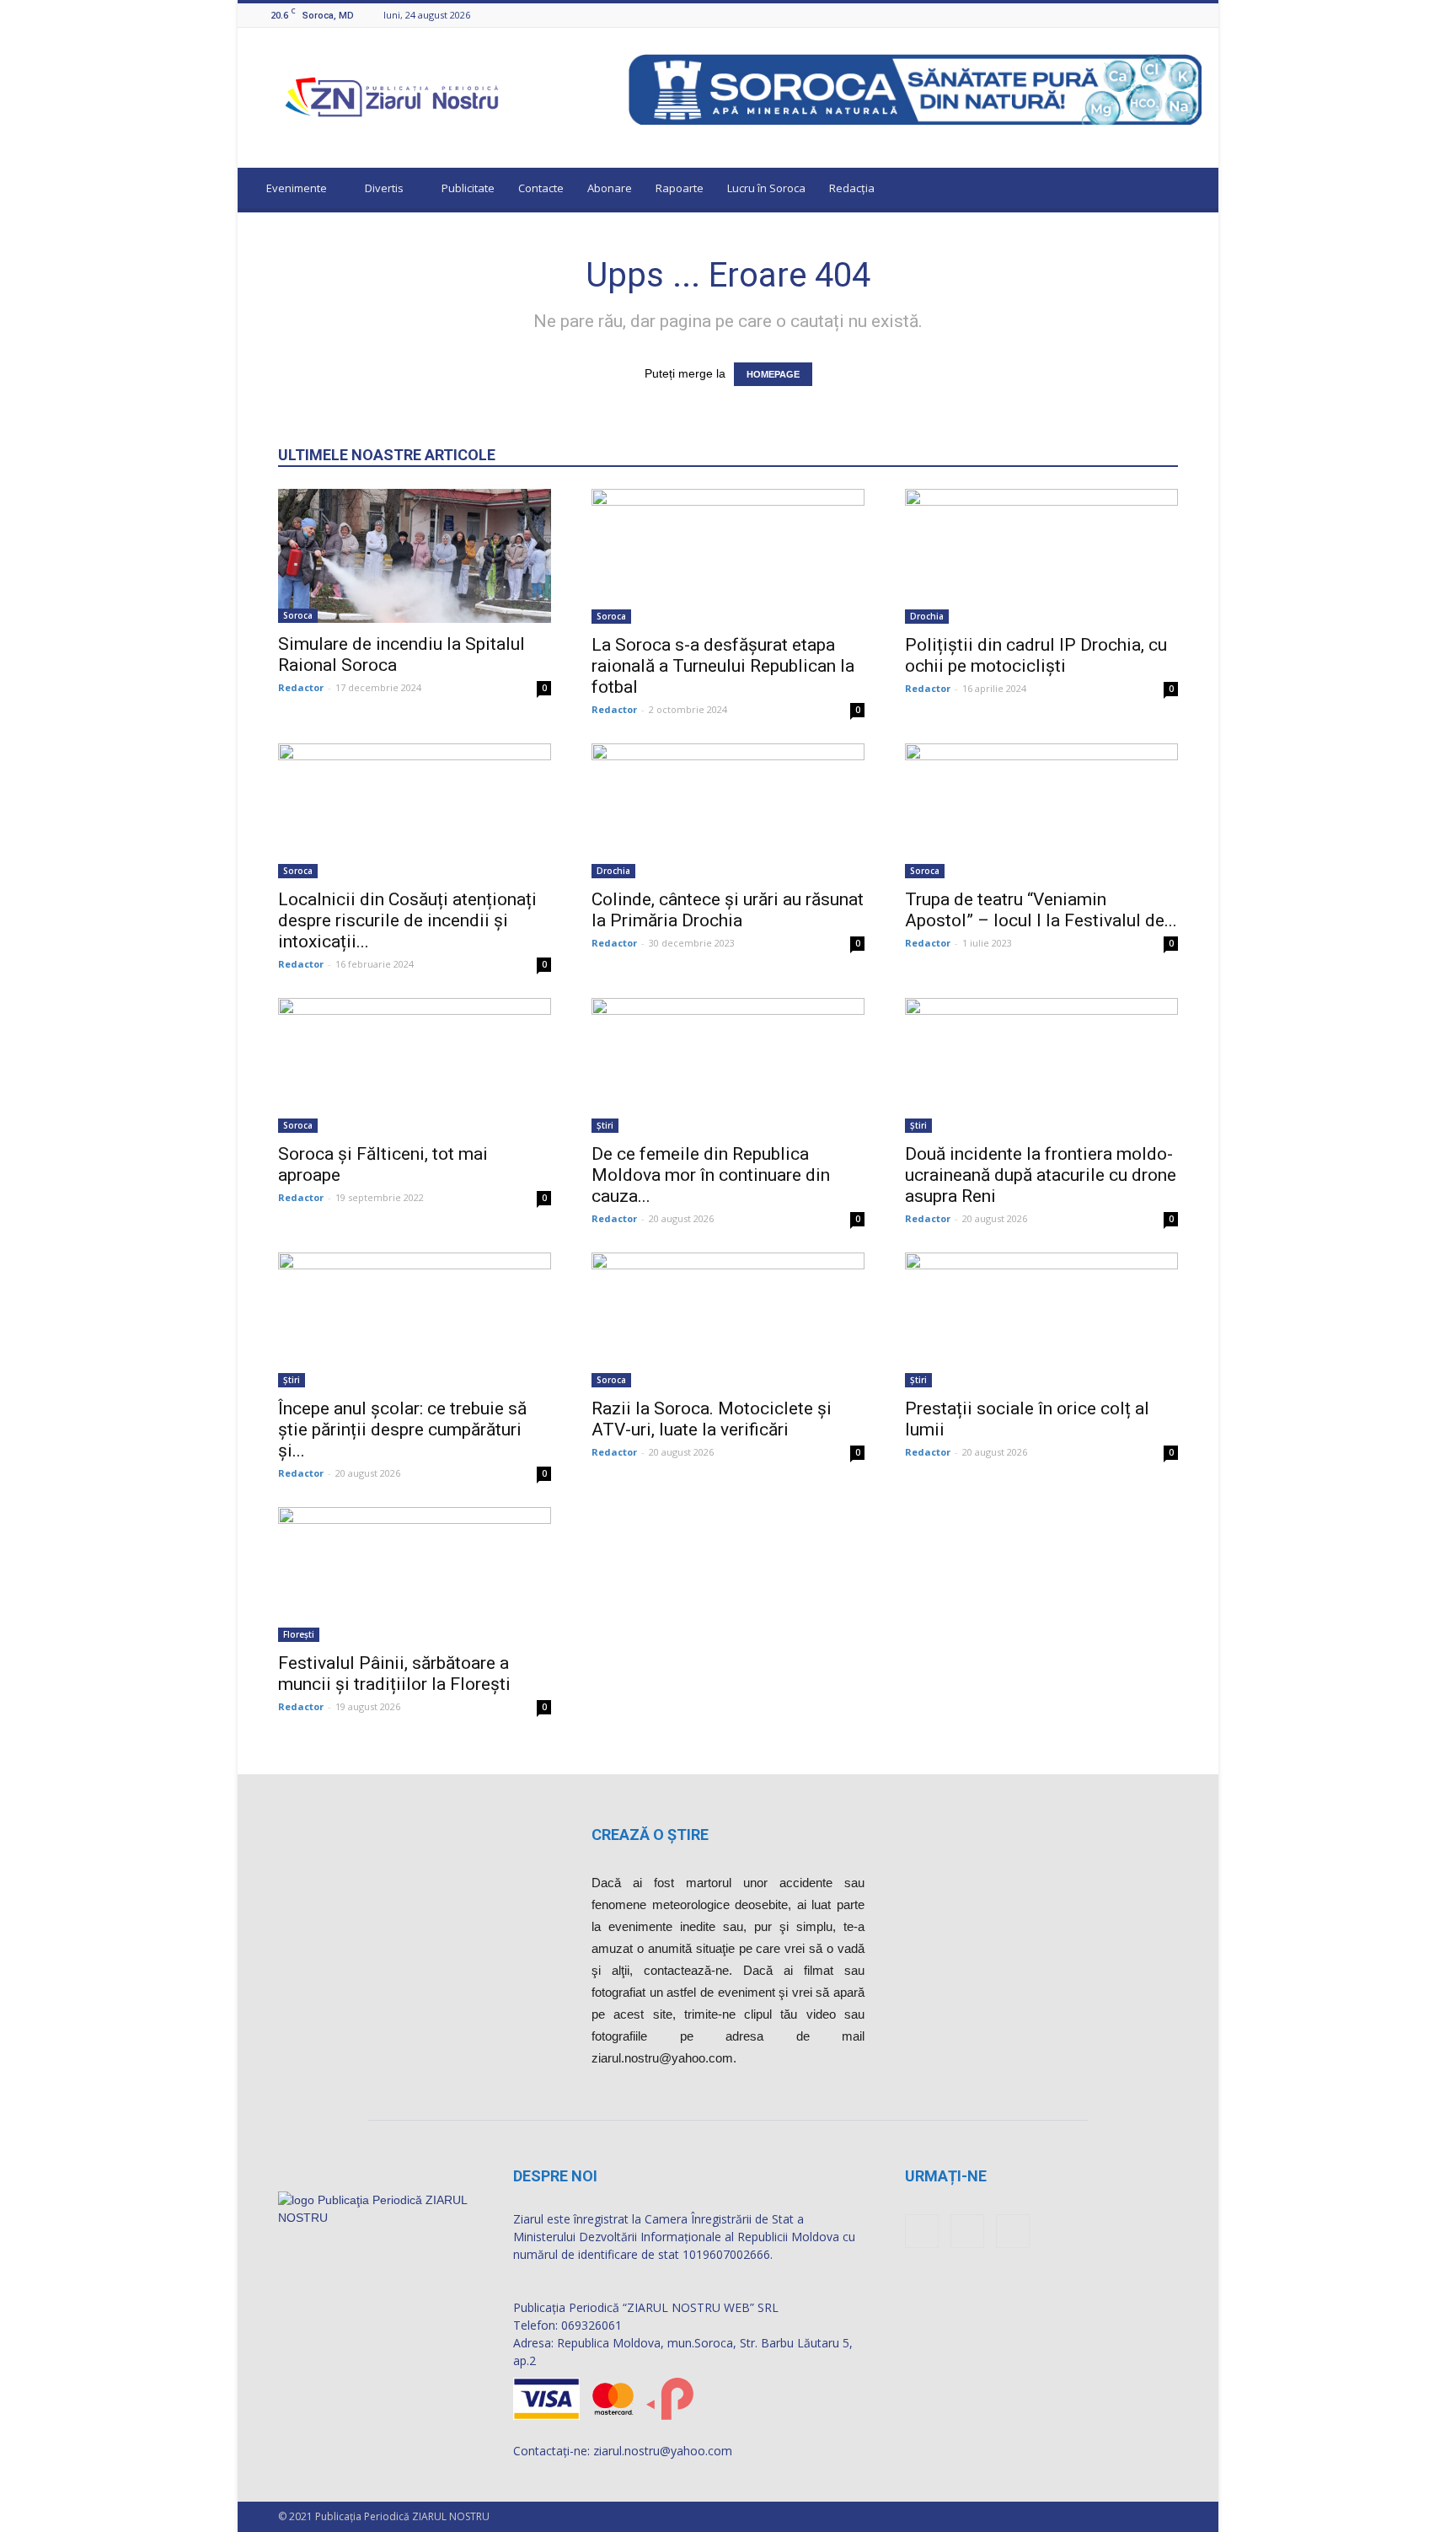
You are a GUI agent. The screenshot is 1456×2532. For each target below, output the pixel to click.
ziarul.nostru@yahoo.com (663, 2451)
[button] (1190, 190)
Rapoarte (680, 188)
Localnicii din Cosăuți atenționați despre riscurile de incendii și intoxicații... (407, 920)
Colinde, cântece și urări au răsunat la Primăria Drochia (728, 910)
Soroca (298, 615)
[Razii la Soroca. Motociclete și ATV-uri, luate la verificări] (728, 1320)
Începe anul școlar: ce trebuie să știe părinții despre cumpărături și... (402, 1430)
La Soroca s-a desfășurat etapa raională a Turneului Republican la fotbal (723, 666)
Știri (605, 1125)
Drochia (927, 616)
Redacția (852, 188)
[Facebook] (1150, 15)
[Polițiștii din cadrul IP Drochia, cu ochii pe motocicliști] (1041, 556)
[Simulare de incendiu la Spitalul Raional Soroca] (415, 556)
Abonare (610, 188)
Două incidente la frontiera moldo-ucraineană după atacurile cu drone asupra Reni (1041, 1175)
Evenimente (297, 188)
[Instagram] (1171, 15)
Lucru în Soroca (766, 188)
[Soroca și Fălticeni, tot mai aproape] (415, 1065)
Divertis (384, 188)
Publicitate (468, 188)
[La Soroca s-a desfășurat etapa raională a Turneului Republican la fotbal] (728, 556)
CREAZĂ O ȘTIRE (650, 1835)
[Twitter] (1192, 15)
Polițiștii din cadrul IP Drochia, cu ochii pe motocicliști (1036, 655)
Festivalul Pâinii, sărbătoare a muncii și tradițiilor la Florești (394, 1674)
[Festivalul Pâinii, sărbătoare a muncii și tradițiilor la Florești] (415, 1574)
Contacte (541, 188)
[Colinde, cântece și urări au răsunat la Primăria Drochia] (728, 811)
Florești (299, 1634)
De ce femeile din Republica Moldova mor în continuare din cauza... (711, 1175)
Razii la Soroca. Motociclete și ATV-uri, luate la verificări (712, 1419)
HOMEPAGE (773, 374)
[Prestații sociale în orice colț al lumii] (1041, 1320)
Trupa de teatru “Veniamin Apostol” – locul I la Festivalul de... (1041, 910)
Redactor (301, 687)
